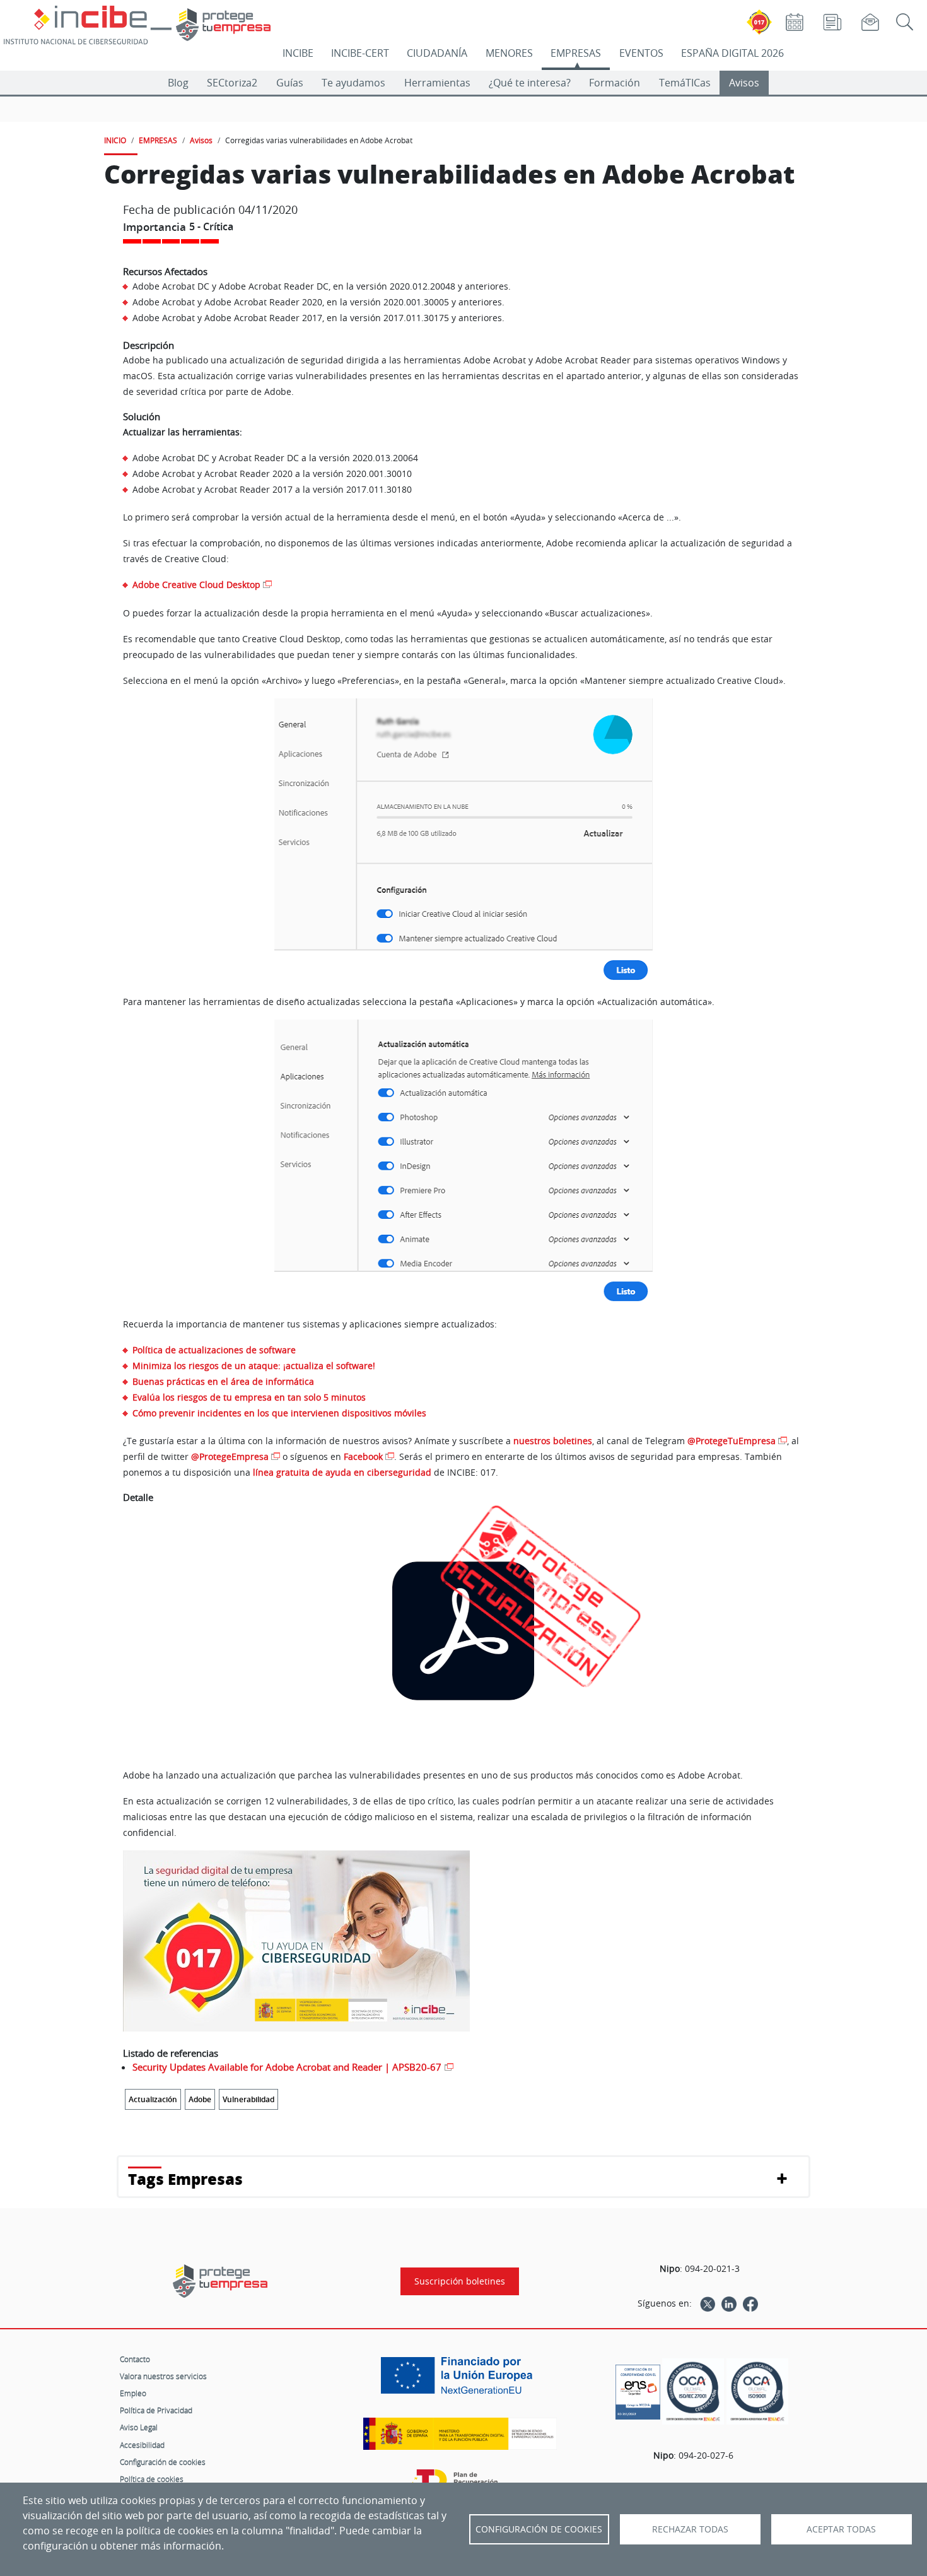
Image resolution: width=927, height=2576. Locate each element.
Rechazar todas (690, 2529)
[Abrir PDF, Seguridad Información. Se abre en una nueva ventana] (693, 2391)
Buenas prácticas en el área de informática (223, 1381)
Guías (290, 83)
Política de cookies (152, 2479)
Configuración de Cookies (539, 2529)
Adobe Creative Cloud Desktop (196, 585)
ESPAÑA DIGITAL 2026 (732, 53)
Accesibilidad (142, 2445)
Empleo (133, 2393)
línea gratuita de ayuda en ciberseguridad (342, 1472)
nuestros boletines (553, 1441)
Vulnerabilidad (248, 2099)
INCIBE (298, 53)
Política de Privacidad (156, 2410)
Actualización (153, 2099)
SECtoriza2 (232, 83)
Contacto (135, 2359)
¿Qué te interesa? (530, 83)
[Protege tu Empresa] (220, 2281)
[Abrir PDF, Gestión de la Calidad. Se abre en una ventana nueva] (757, 2391)
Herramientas (437, 83)
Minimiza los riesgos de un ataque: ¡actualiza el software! (254, 1366)
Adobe (200, 2099)
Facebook (363, 1456)
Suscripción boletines (460, 2281)
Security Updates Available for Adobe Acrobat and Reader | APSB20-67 (287, 2067)
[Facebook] (750, 2303)
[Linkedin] (729, 2303)
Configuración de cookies (163, 2462)
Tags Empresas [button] (185, 2179)
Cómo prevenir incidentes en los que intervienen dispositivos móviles (279, 1413)
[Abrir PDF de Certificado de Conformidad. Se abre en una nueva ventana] (638, 2389)
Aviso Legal (139, 2427)
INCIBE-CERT (360, 53)
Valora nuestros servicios (163, 2376)
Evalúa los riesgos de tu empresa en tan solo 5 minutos (249, 1397)
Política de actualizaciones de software (214, 1350)
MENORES (509, 53)
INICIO (115, 140)
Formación (615, 83)
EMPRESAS (576, 53)
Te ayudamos (353, 83)
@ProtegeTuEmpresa (732, 1441)
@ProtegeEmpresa (230, 1456)
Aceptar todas (841, 2529)
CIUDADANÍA (437, 53)
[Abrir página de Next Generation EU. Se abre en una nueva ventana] (460, 2380)
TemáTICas (685, 83)
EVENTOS (641, 53)
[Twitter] (708, 2303)
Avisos (744, 83)
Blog (178, 83)
